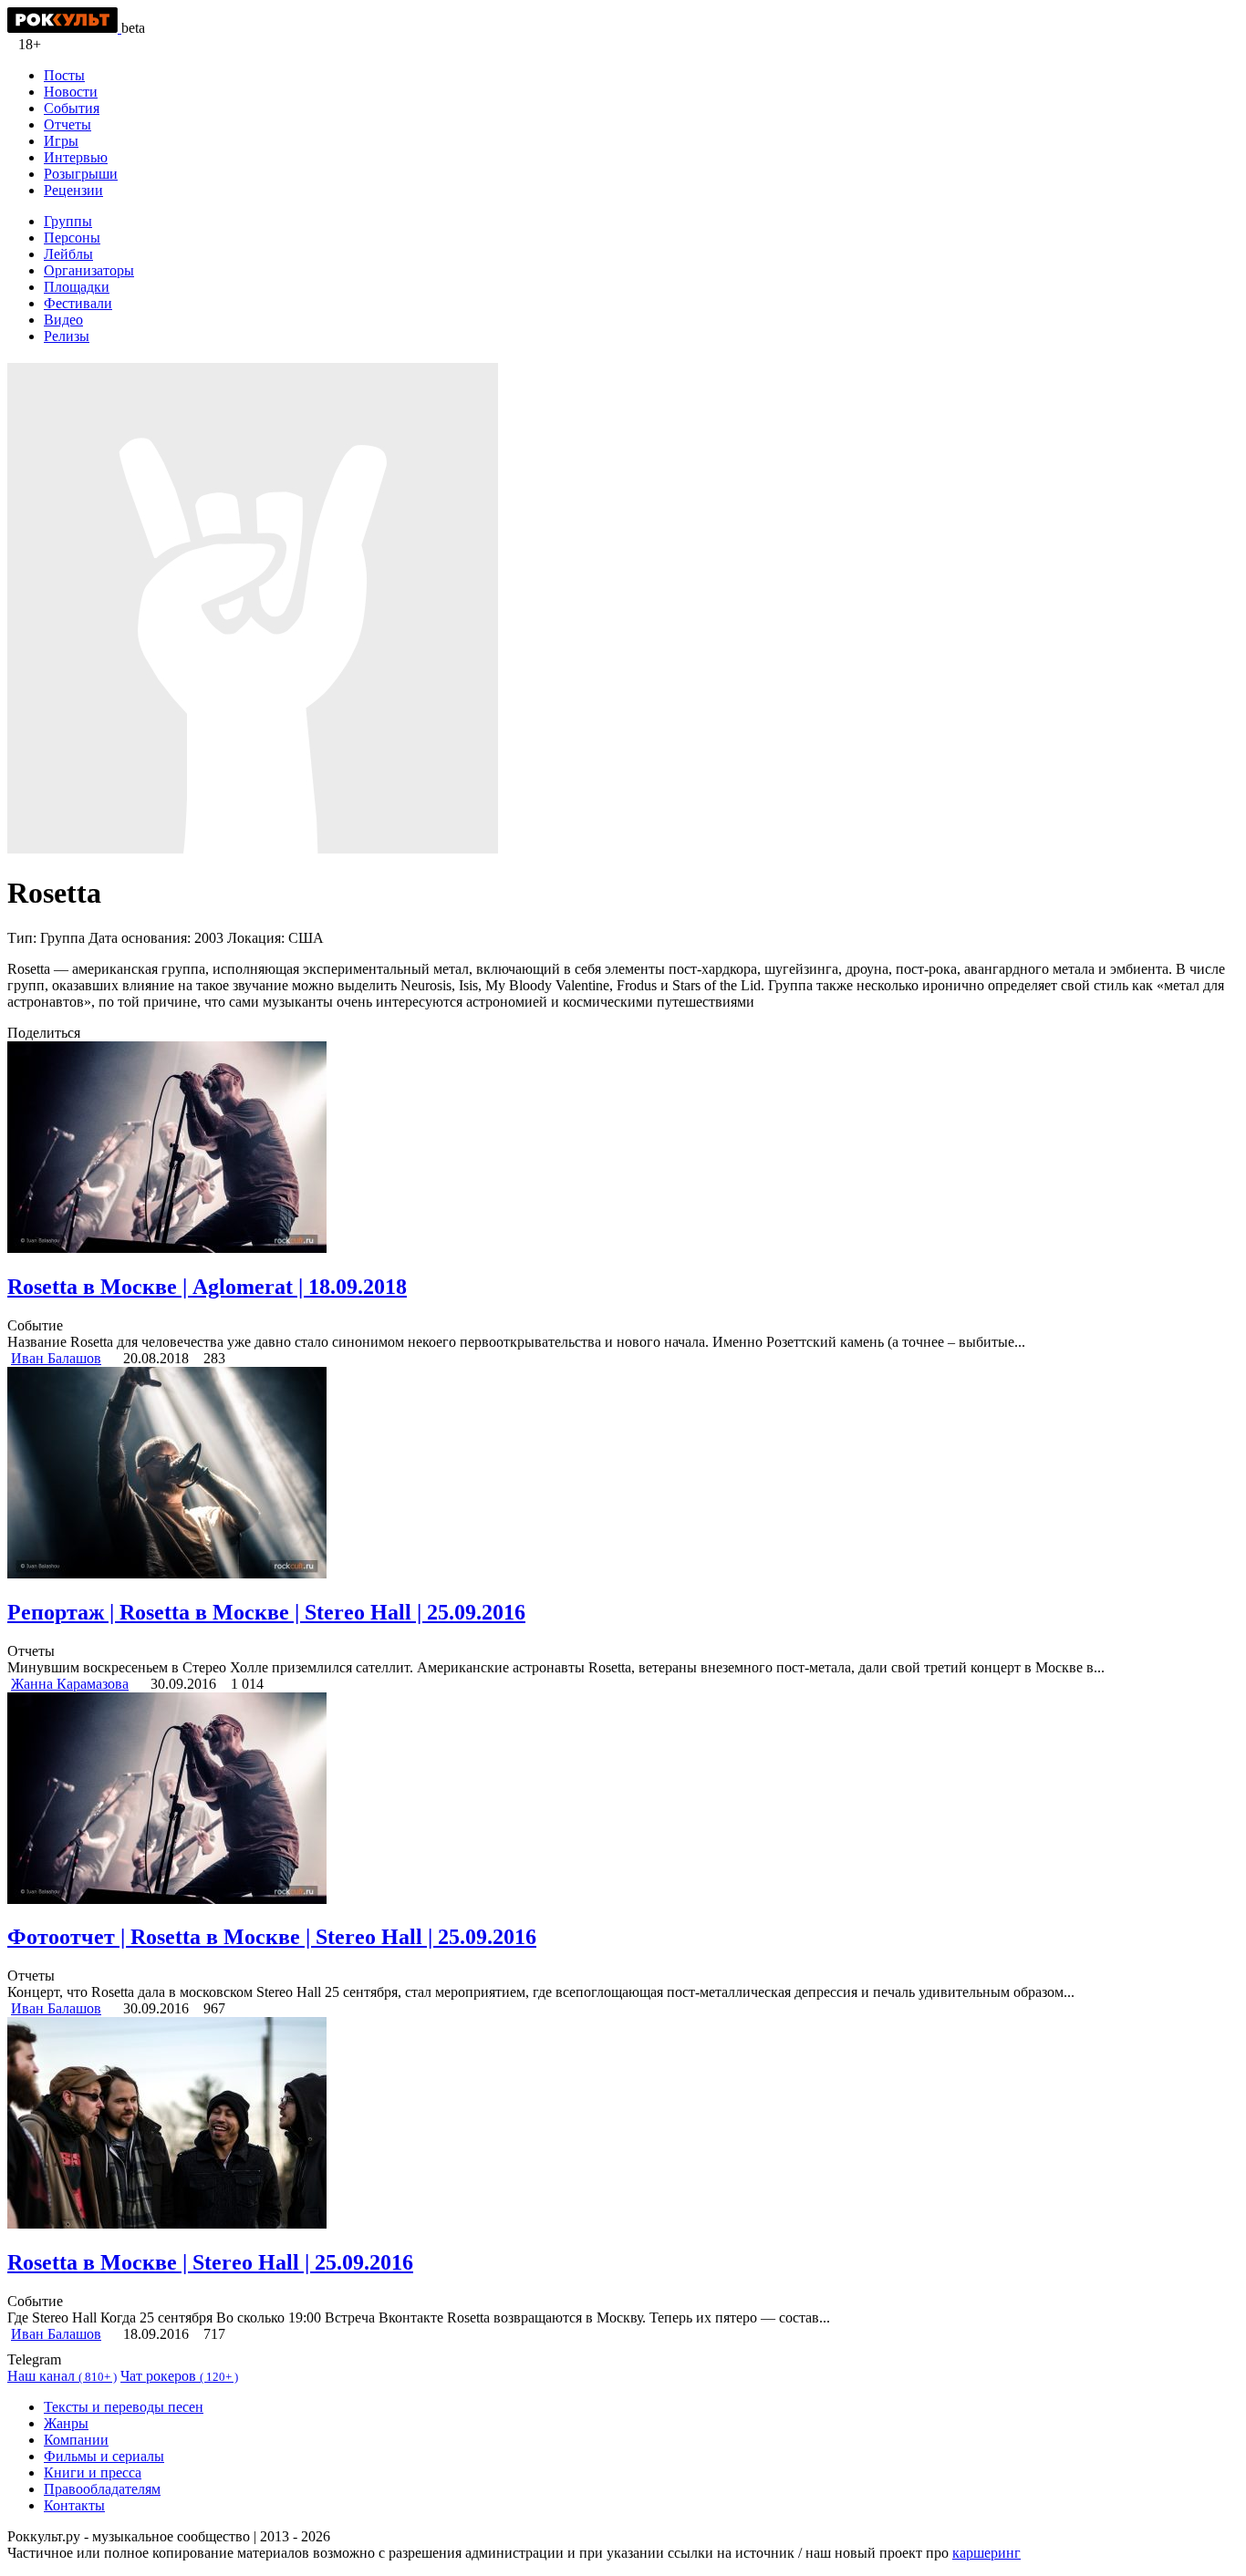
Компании (76, 2440)
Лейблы (68, 254)
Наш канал (62, 2376)
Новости (71, 92)
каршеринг (986, 2553)
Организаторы (89, 270)
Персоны (72, 238)
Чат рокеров (179, 2376)
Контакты (74, 2505)
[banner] (64, 28)
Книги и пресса (93, 2473)
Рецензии (73, 190)
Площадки (77, 287)
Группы (68, 221)
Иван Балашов (56, 1358)
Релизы (67, 336)
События (72, 108)
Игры (61, 141)
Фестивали (78, 303)
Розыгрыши (81, 174)
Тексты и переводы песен (124, 2407)
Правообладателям (102, 2489)
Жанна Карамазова (70, 1684)
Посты (64, 75)
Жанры (66, 2423)
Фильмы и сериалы (104, 2456)
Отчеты (67, 124)
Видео (63, 320)
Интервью (76, 157)
